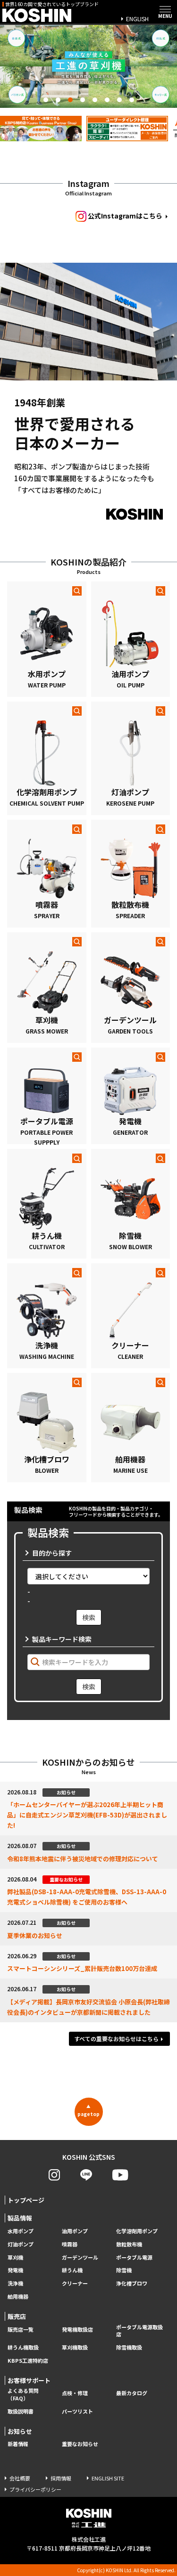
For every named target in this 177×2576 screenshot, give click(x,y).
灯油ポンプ (21, 2244)
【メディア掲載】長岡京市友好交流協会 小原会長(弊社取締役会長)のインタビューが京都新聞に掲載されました (88, 2007)
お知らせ (20, 2431)
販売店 (17, 2316)
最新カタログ (132, 2393)
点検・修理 (75, 2393)
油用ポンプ (75, 2231)
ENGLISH (137, 19)
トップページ (26, 2200)
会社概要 (20, 2478)
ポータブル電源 (134, 2257)
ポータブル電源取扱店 (139, 2331)
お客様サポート (29, 2380)
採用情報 (61, 2478)
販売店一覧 (21, 2330)
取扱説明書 (21, 2411)
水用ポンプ (21, 2231)
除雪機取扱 (129, 2347)
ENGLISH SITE (108, 2478)
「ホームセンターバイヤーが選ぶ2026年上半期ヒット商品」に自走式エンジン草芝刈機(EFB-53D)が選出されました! (87, 1815)
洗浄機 (15, 2283)
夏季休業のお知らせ (35, 1935)
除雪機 (124, 2270)
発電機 (15, 2270)
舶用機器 (18, 2297)
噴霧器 (70, 2244)
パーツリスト (77, 2411)
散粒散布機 (129, 2244)
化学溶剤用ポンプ (137, 2231)
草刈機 (15, 2257)
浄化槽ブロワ (132, 2283)
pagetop (88, 2110)
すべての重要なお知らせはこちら (116, 2039)
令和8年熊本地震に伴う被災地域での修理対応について (83, 1859)
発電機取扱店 (77, 2330)
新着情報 (18, 2444)
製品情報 (20, 2218)
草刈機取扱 (75, 2347)
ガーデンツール (80, 2257)
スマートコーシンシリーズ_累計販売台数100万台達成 (82, 1968)
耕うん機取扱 (23, 2347)
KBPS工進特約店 (28, 2361)
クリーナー (75, 2283)
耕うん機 (72, 2270)
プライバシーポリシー (35, 2489)
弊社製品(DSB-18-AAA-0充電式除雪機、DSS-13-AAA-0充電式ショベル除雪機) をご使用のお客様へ (87, 1897)
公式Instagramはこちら (124, 216)
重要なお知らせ (80, 2444)
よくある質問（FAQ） (23, 2394)
